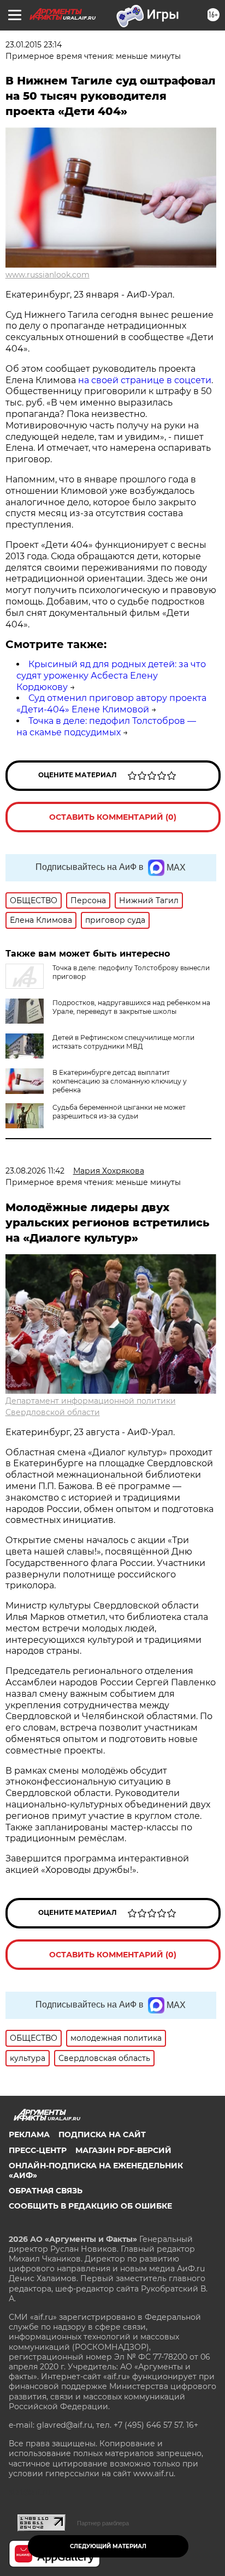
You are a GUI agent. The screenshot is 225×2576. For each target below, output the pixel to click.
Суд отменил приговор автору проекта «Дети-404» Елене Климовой (111, 704)
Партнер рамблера (103, 2523)
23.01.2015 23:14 (34, 45)
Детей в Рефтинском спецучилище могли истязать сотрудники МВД (123, 1042)
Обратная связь (46, 2191)
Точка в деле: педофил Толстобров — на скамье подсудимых (106, 727)
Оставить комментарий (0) (113, 817)
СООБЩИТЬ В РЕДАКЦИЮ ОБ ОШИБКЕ (90, 2206)
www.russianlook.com (48, 275)
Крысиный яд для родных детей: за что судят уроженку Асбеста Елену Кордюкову (111, 676)
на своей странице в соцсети (145, 380)
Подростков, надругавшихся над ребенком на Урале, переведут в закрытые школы (131, 1007)
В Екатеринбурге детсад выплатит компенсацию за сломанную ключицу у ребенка (120, 1081)
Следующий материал (108, 2546)
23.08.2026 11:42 (35, 1171)
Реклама (29, 2134)
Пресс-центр (38, 2150)
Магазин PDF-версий (123, 2150)
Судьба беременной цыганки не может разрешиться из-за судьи (119, 1112)
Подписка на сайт (102, 2134)
